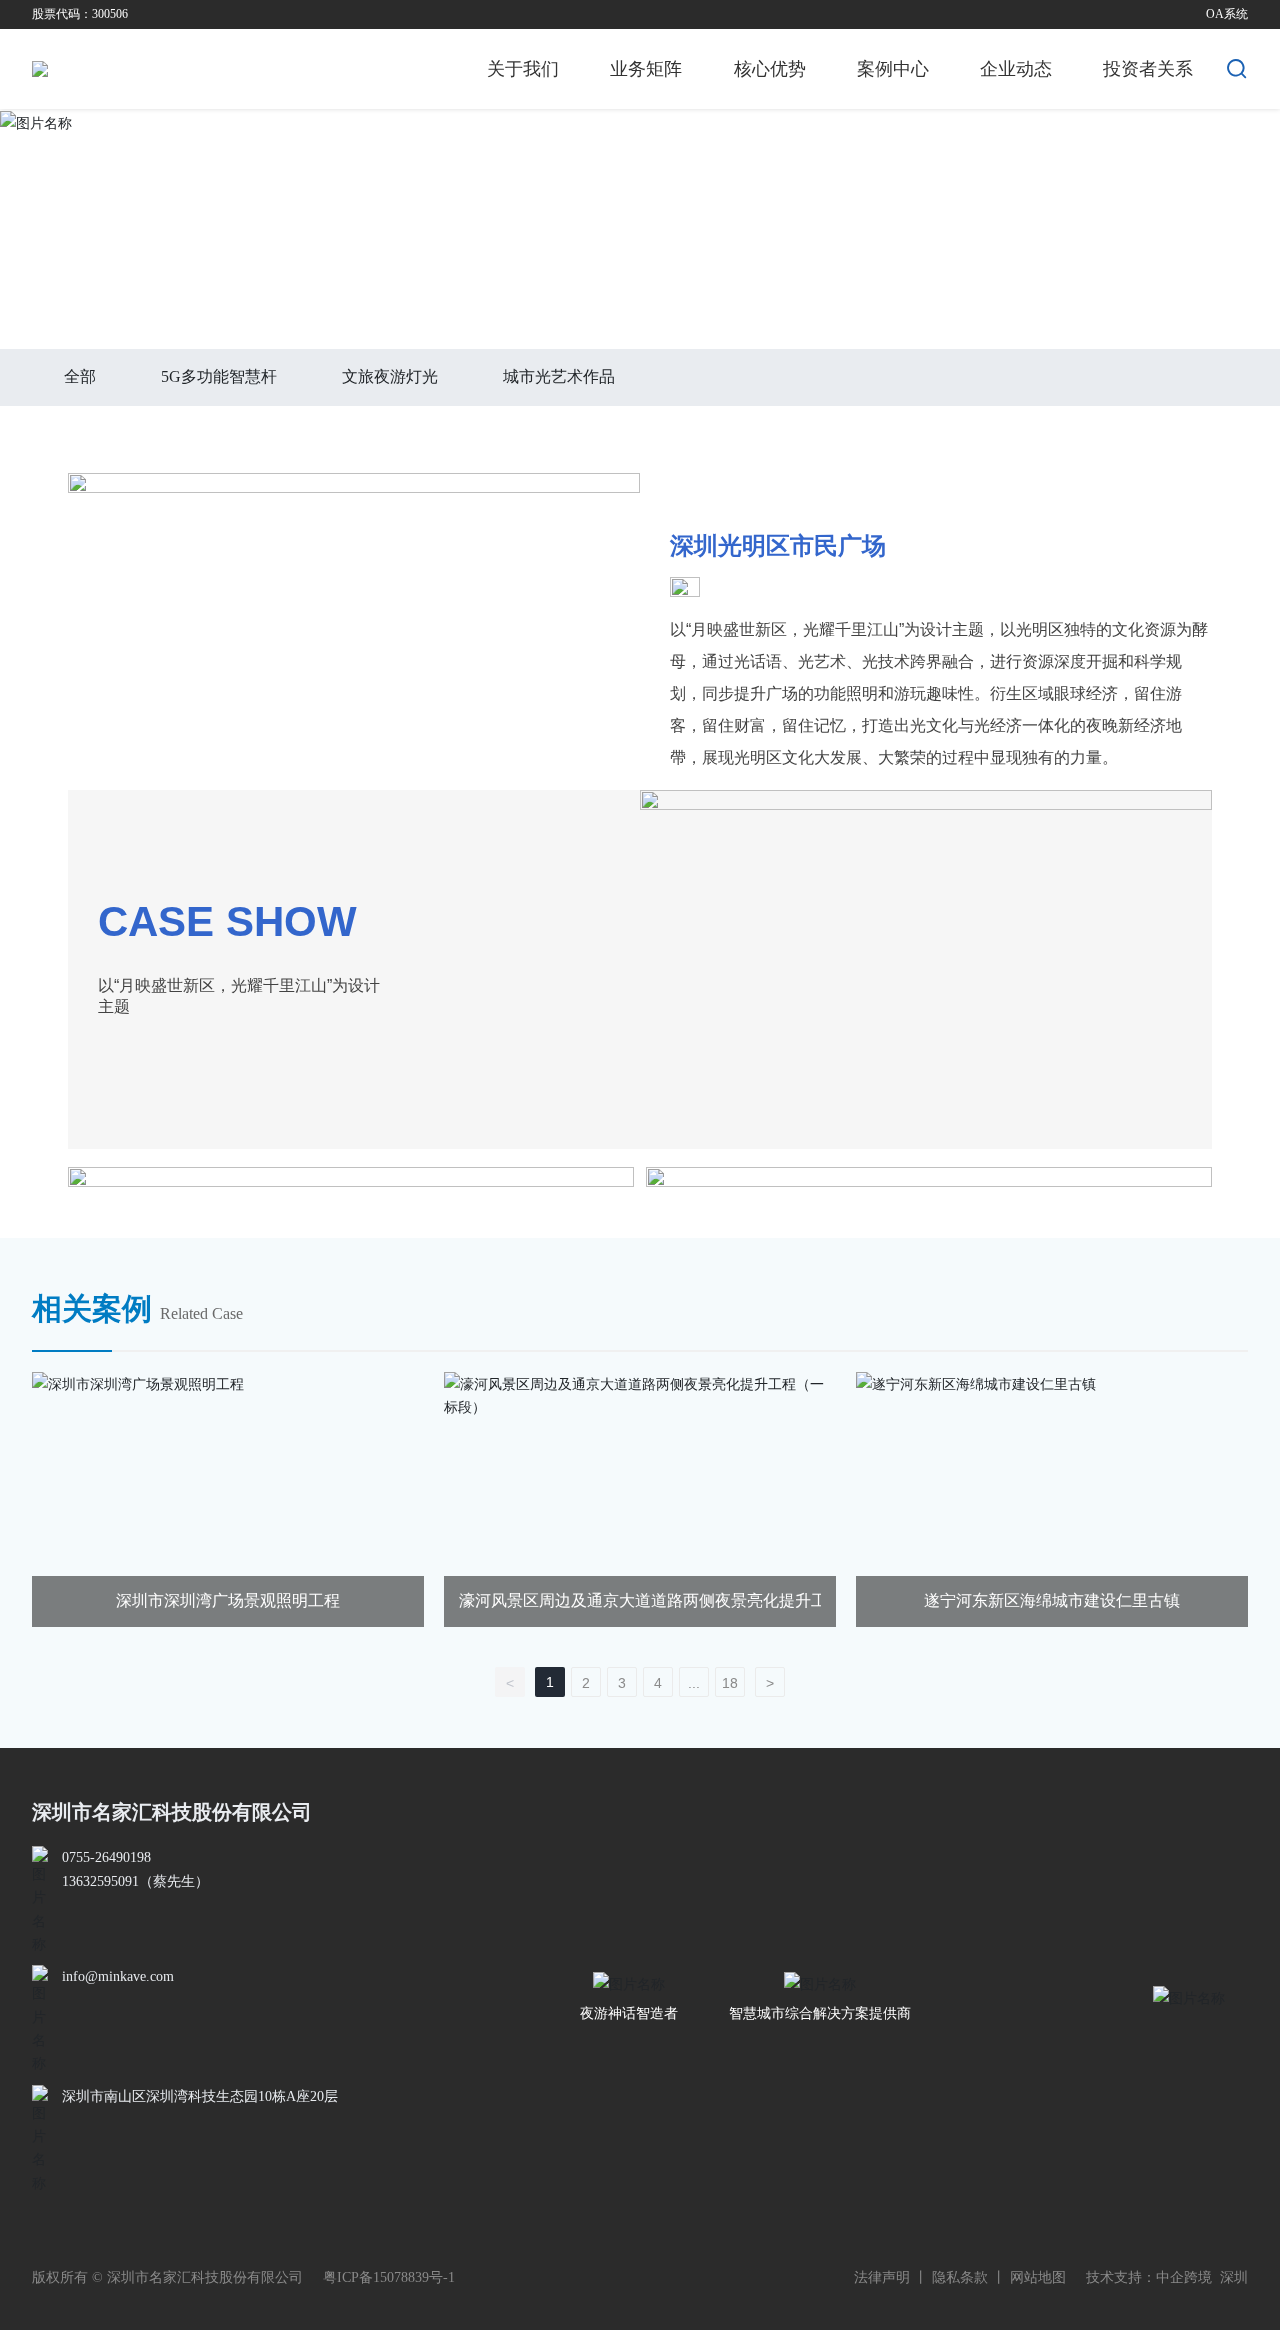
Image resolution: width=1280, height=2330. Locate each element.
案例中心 (135, 286)
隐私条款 (960, 2277)
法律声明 (882, 2277)
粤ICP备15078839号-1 (389, 2277)
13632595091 (100, 1881)
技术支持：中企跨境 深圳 (1167, 2277)
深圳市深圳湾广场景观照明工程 (228, 1600)
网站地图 (1038, 2277)
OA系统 (1227, 14)
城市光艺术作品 (239, 286)
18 (730, 1683)
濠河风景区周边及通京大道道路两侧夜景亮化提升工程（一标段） (691, 1600)
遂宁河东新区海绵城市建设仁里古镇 (1052, 1600)
